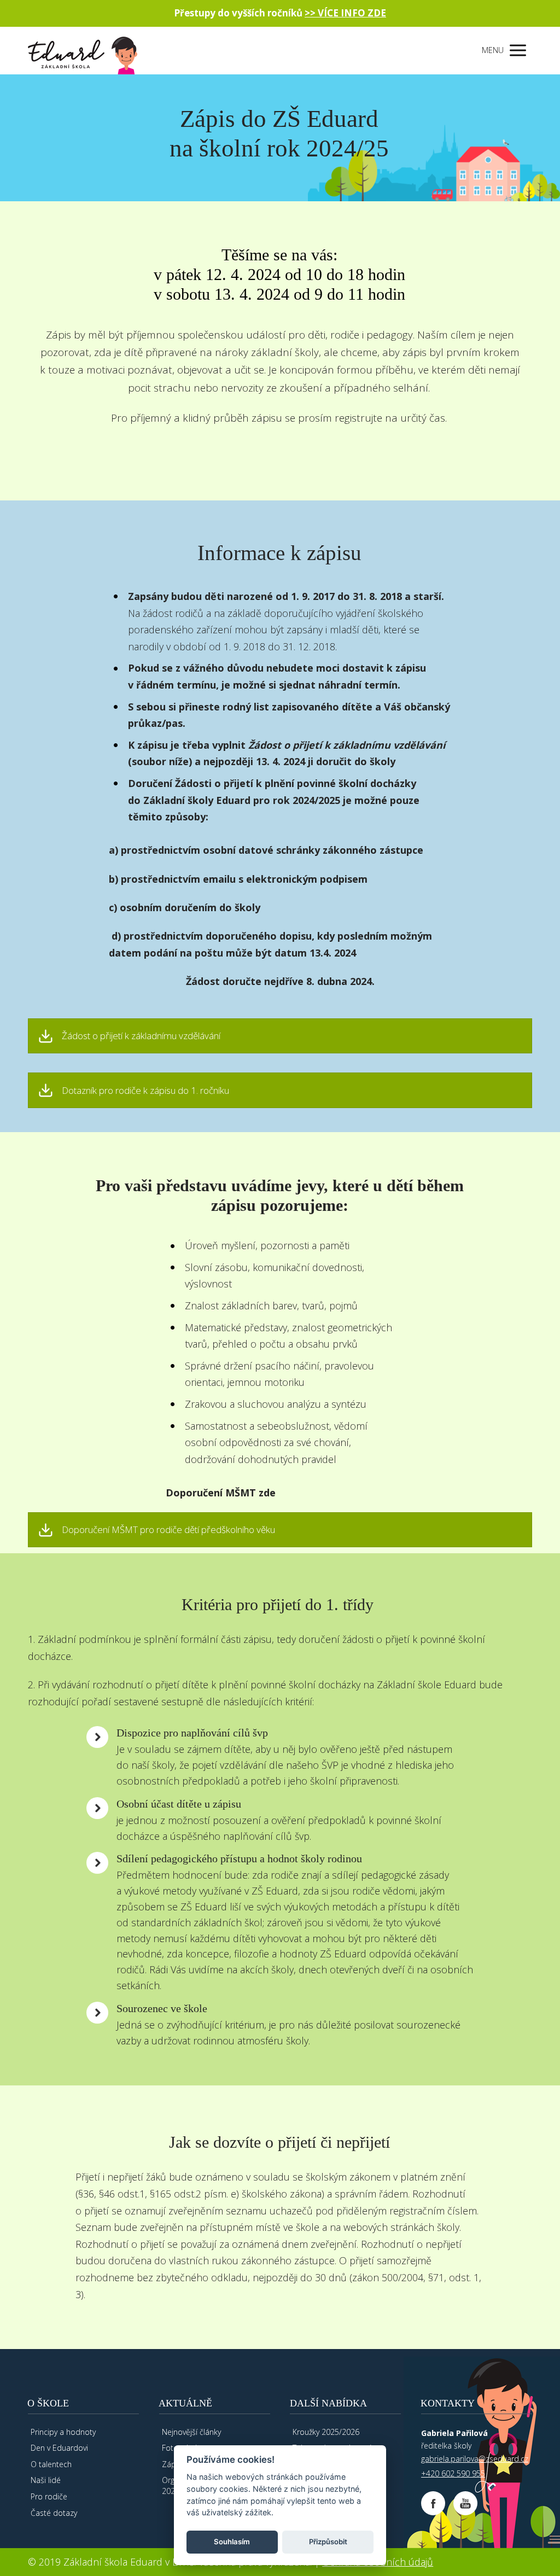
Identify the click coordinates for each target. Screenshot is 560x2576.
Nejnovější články (191, 2432)
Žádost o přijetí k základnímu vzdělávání (141, 1036)
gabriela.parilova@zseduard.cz (475, 2459)
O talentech (51, 2464)
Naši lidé (46, 2480)
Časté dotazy (54, 2513)
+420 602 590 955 (453, 2473)
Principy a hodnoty (63, 2432)
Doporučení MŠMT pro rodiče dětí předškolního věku (168, 1530)
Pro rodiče (49, 2496)
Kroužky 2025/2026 (326, 2432)
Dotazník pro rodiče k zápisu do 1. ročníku (145, 1091)
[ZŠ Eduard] (83, 51)
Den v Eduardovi (59, 2448)
